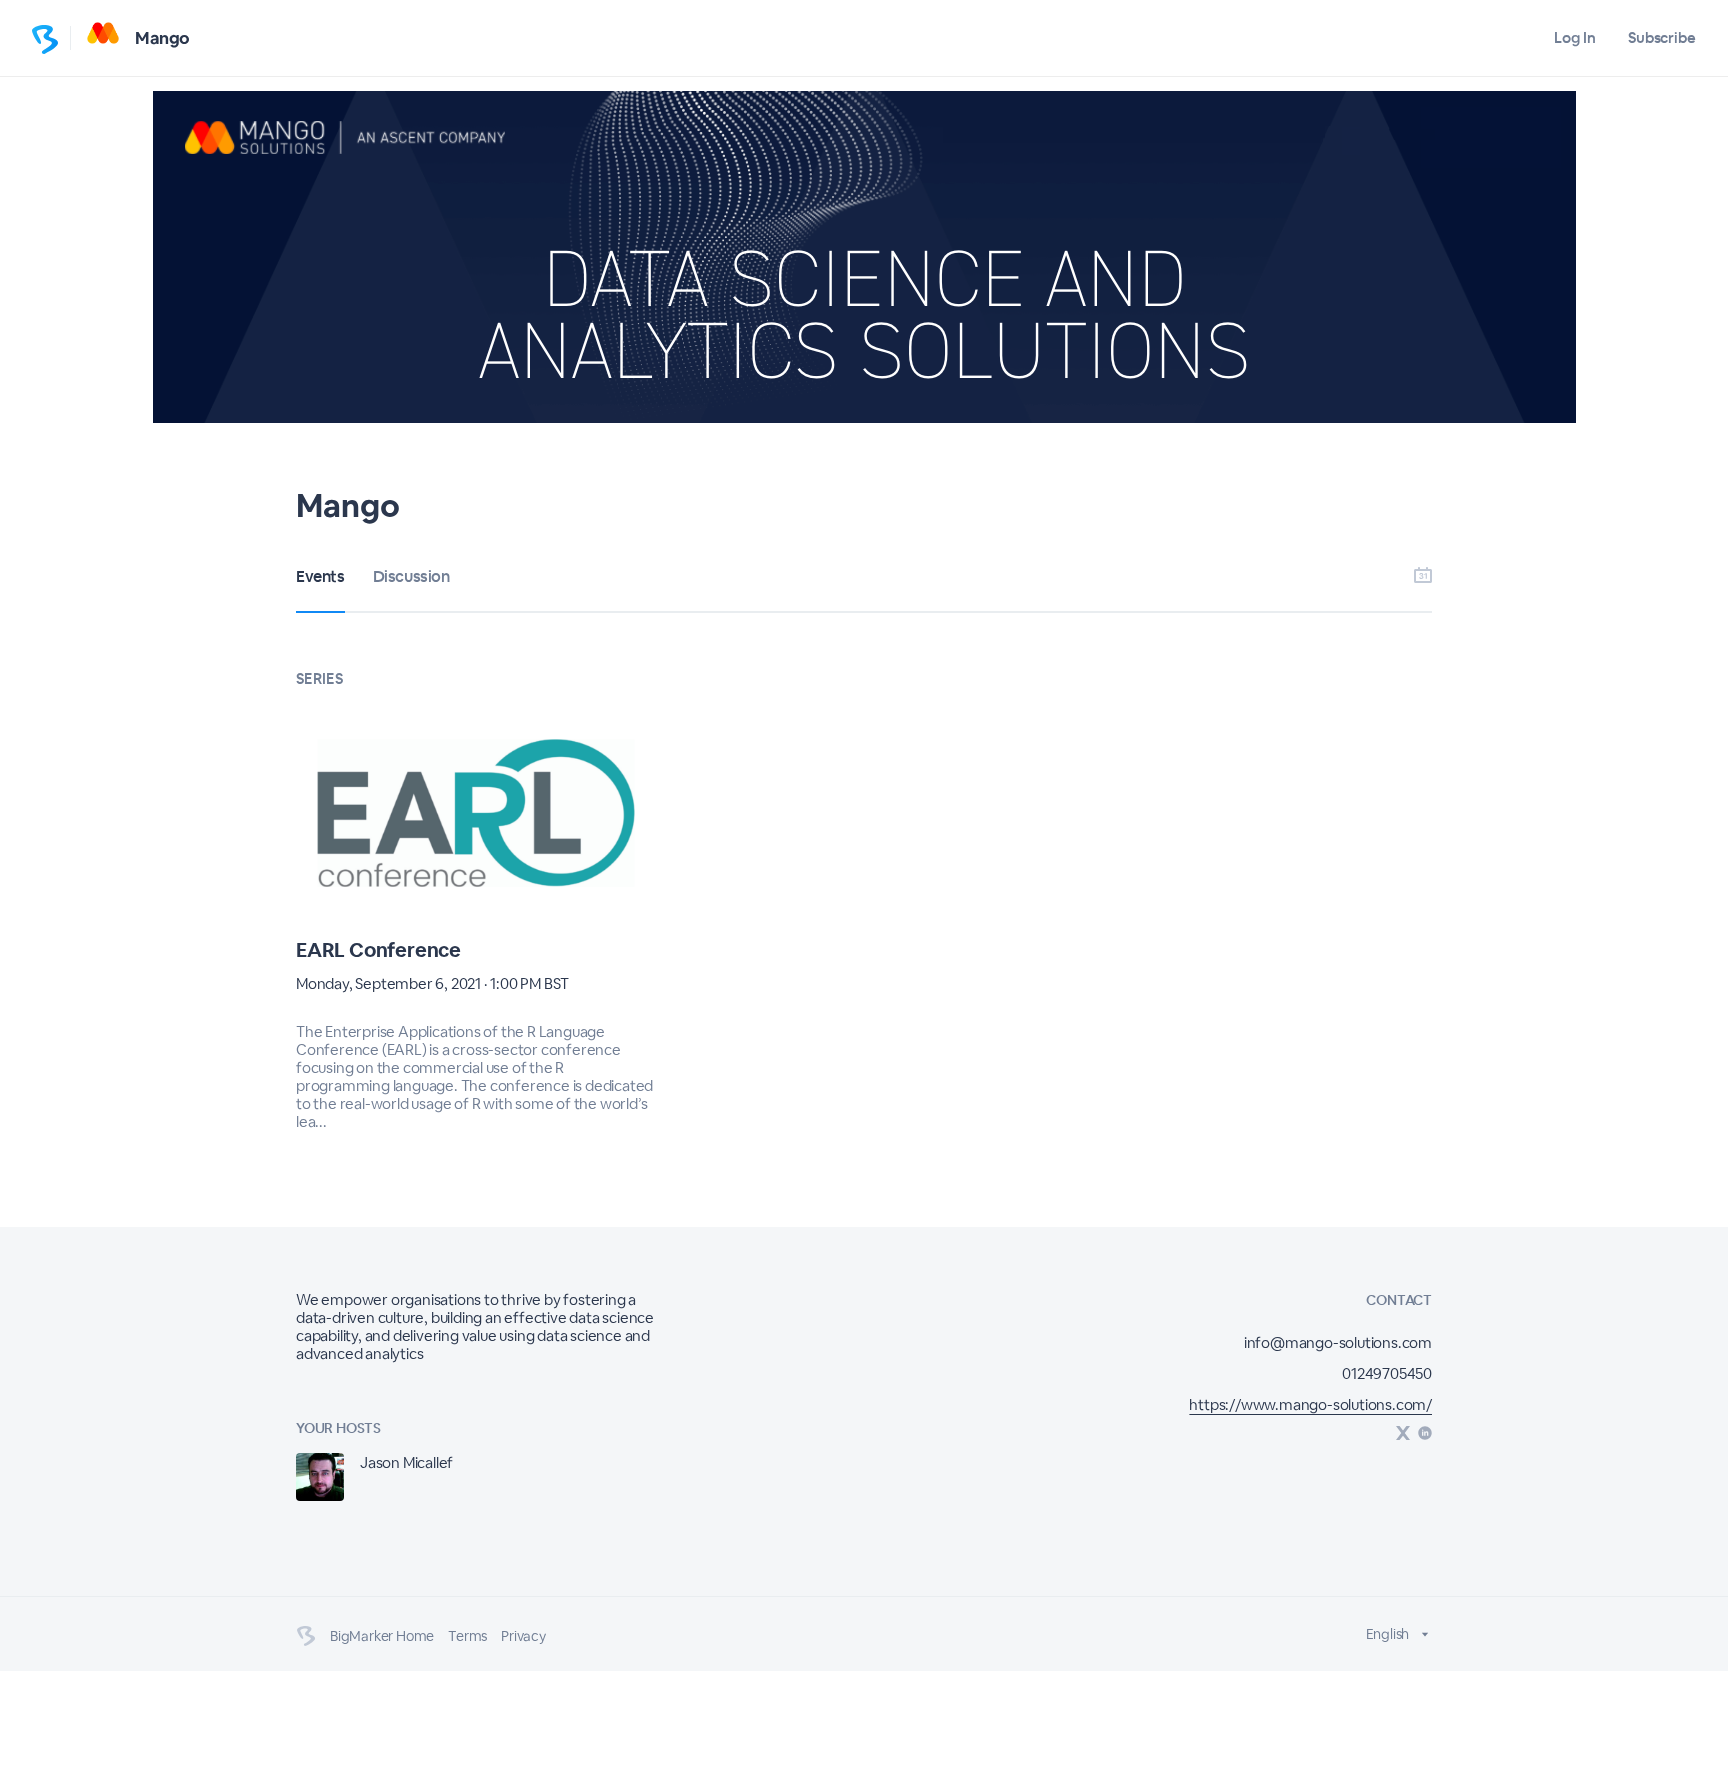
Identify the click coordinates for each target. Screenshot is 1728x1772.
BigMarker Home (382, 1636)
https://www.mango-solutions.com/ (1310, 1404)
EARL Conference (378, 950)
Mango (162, 38)
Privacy (523, 1636)
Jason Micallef (406, 1462)
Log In (1574, 37)
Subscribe (1662, 37)
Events (320, 576)
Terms (467, 1636)
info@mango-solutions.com (1338, 1342)
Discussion (411, 576)
